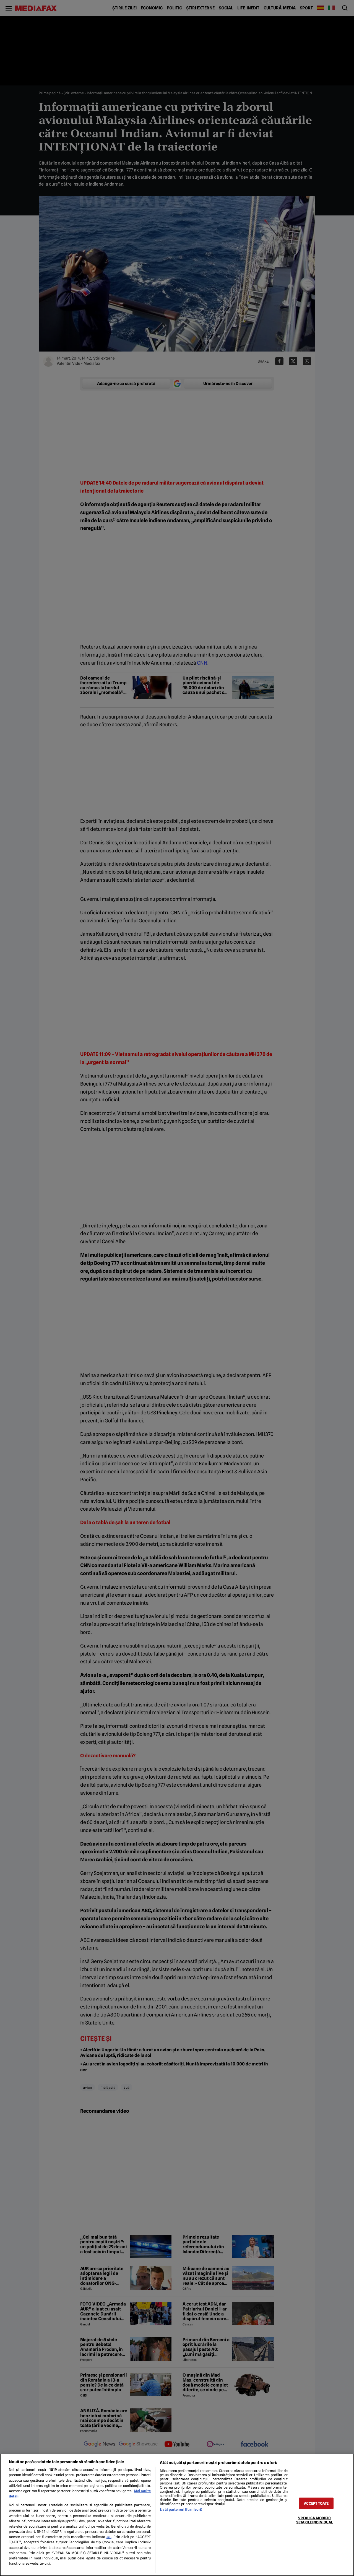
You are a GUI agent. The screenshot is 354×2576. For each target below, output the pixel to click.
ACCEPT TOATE (316, 2503)
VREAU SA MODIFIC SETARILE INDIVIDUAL (314, 2520)
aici (109, 2537)
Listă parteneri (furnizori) (181, 2509)
